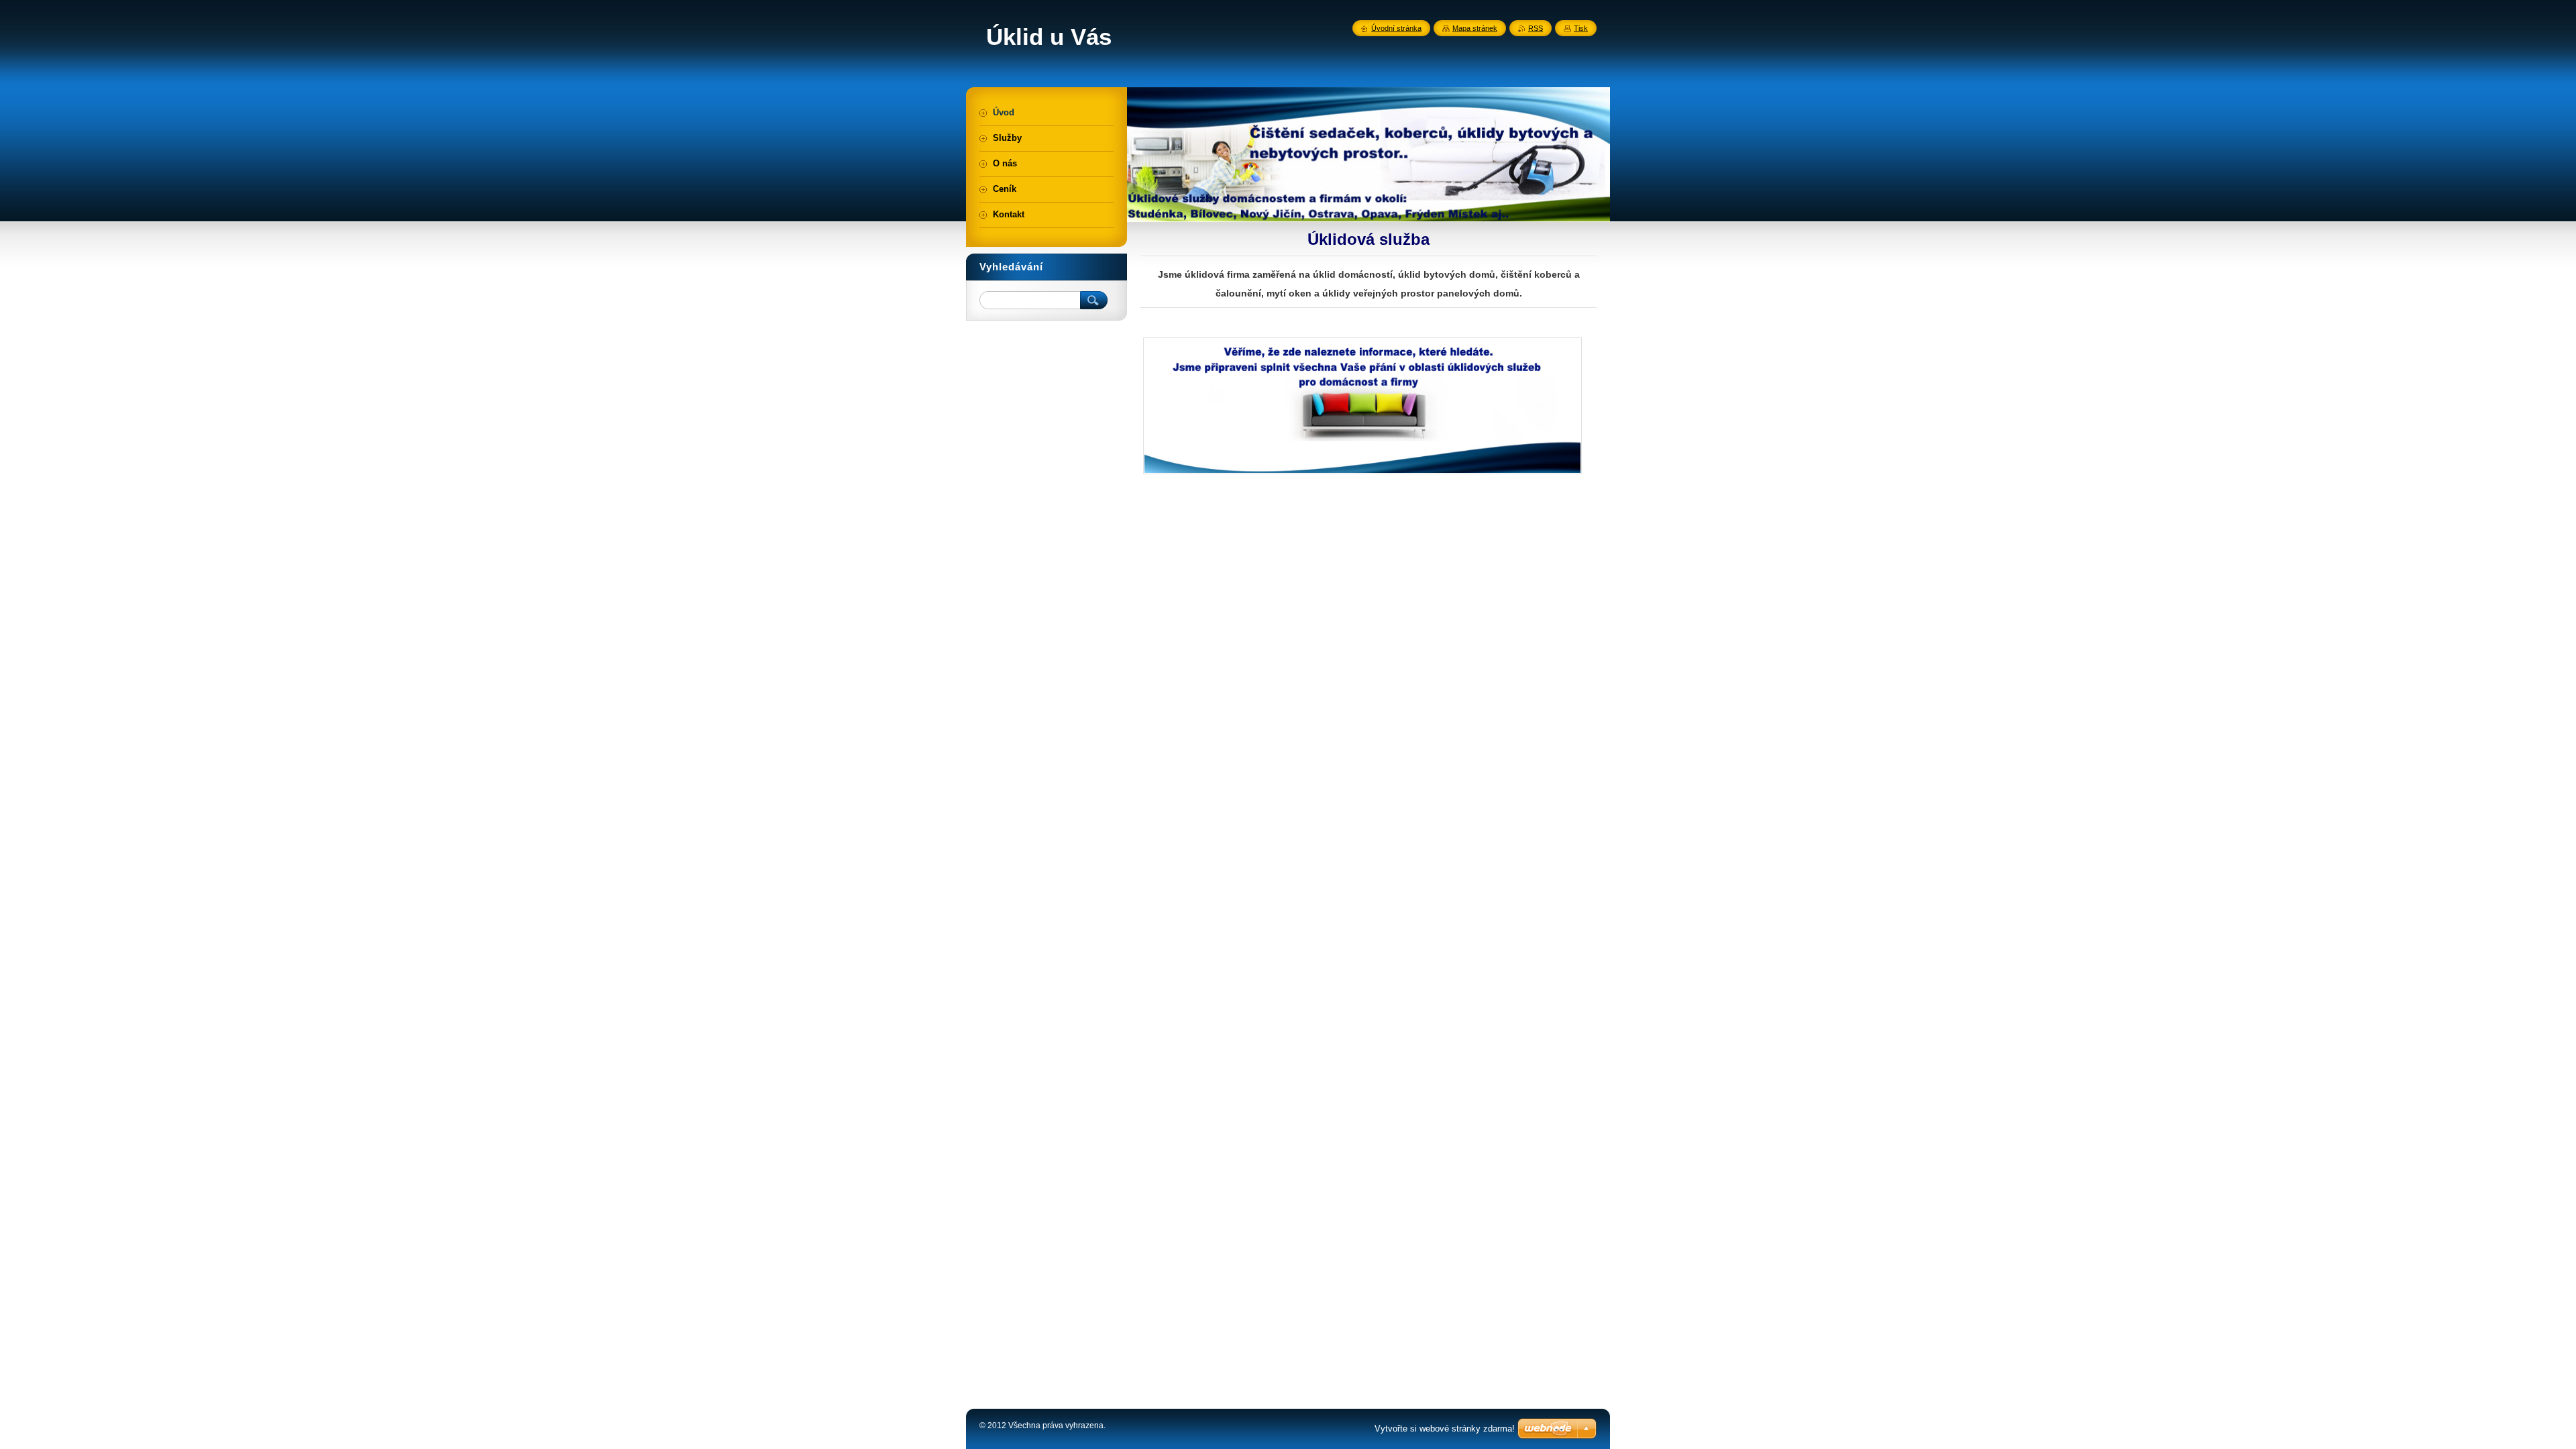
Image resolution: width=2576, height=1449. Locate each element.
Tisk (1581, 28)
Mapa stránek (1475, 28)
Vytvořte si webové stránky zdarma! (1445, 1429)
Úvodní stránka (1396, 28)
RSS (1536, 28)
